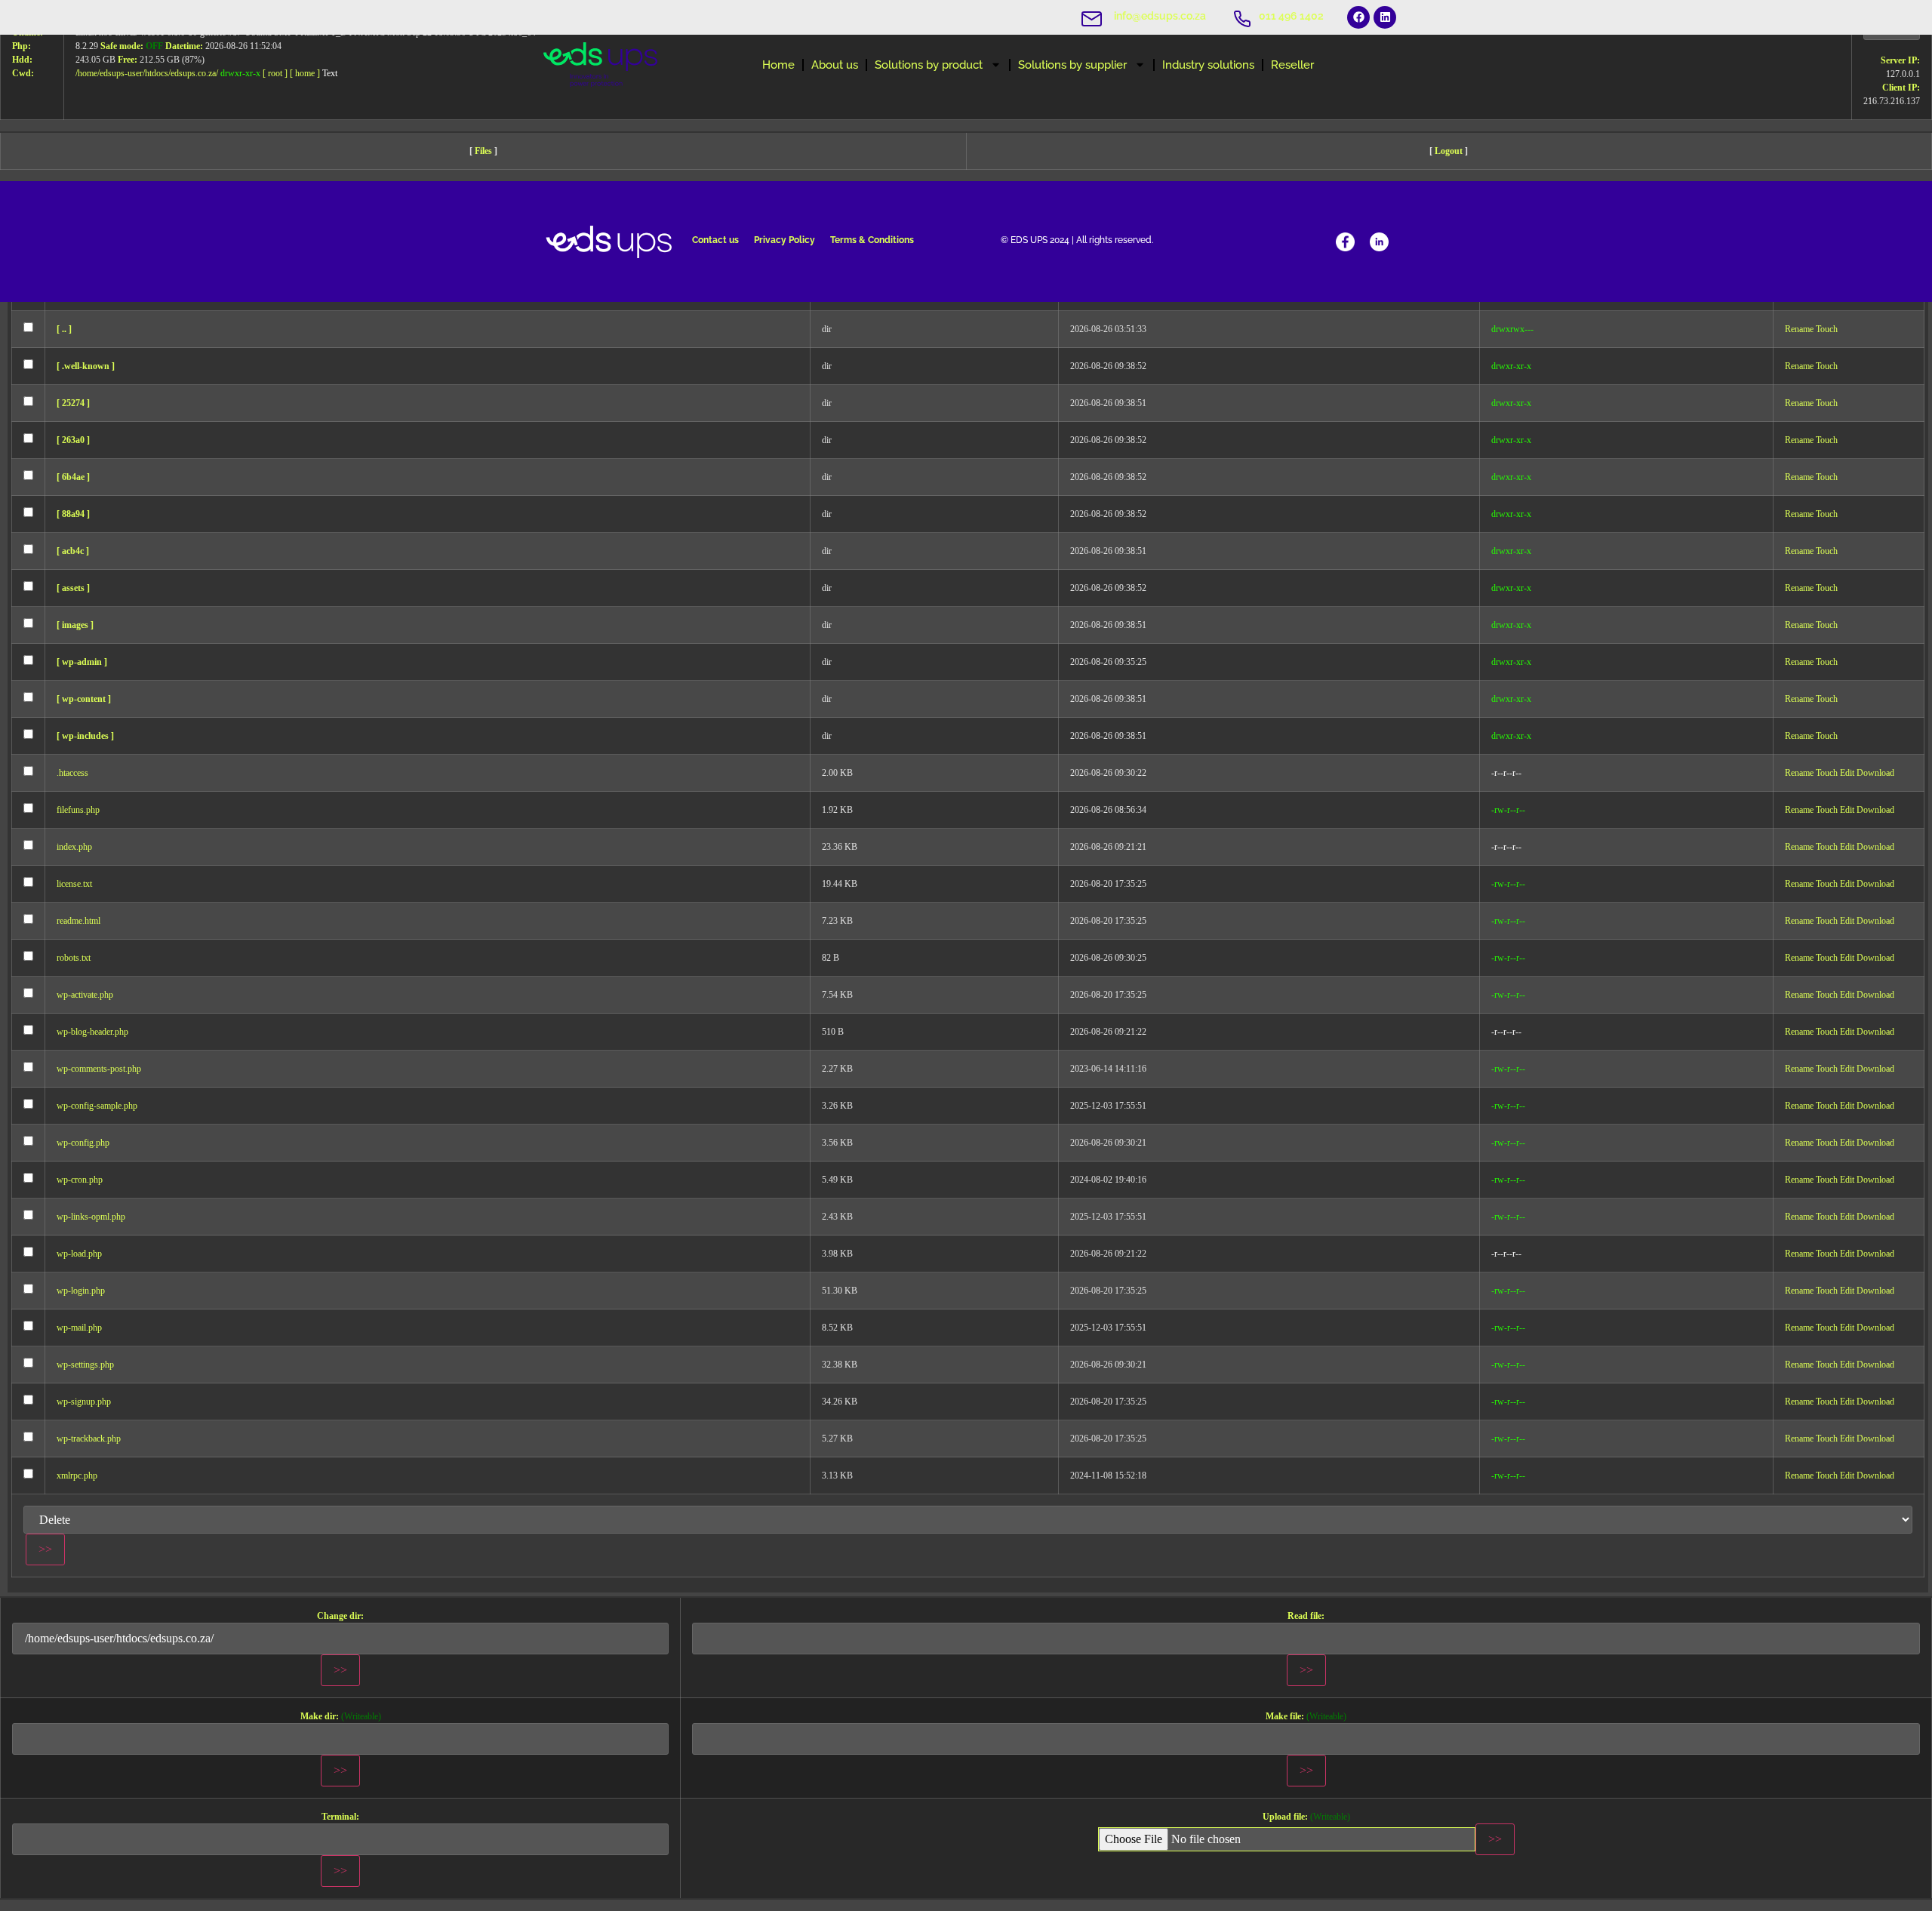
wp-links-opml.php (91, 1217)
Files (483, 151)
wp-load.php (79, 1254)
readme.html (78, 921)
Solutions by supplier (1072, 65)
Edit (1847, 773)
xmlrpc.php (77, 1476)
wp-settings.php (85, 1365)
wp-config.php (83, 1143)
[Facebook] (1358, 17)
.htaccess (72, 773)
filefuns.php (78, 810)
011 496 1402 (1291, 16)
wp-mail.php (79, 1328)
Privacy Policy (784, 240)
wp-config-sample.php (97, 1106)
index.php (74, 847)
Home (778, 65)
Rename (1799, 329)
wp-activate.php (85, 995)
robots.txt (74, 958)
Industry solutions (1208, 65)
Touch (1827, 329)
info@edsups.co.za (1160, 16)
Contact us (715, 240)
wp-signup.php (84, 1402)
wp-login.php (81, 1291)
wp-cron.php (80, 1180)
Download (1875, 773)
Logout (1449, 151)
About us (835, 65)
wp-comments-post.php (99, 1069)
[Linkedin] (1385, 17)
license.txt (74, 884)
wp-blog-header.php (92, 1032)
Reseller (1292, 65)
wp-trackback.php (89, 1439)
